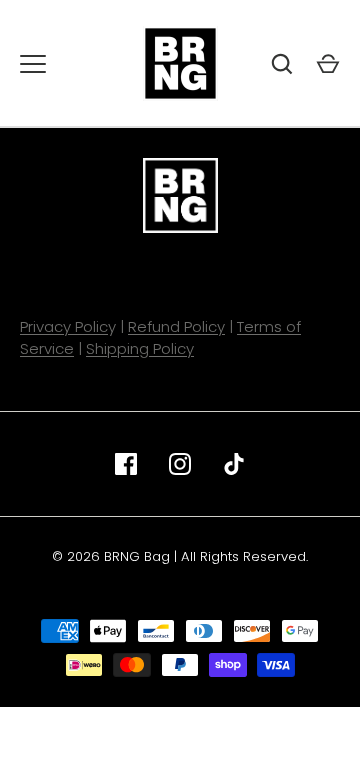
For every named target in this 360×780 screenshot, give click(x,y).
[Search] (282, 64)
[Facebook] (126, 464)
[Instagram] (180, 464)
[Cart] (328, 64)
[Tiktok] (234, 464)
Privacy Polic (64, 326)
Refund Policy (176, 326)
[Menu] (33, 64)
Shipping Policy (140, 348)
